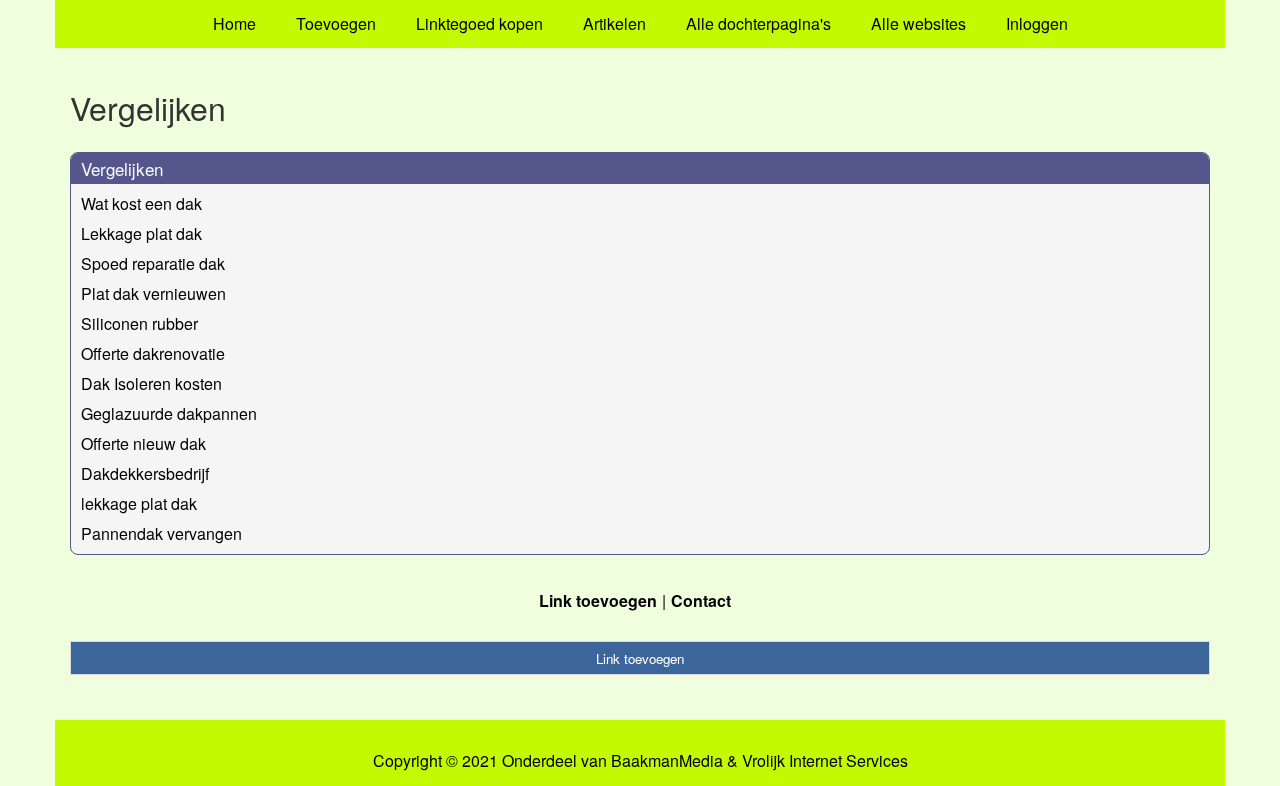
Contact (701, 600)
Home (234, 23)
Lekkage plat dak (141, 233)
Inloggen (1037, 23)
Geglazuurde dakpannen (169, 413)
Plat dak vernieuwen (153, 293)
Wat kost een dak (141, 203)
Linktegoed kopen (479, 23)
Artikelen (614, 23)
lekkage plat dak (139, 503)
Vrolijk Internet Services (825, 761)
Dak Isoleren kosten (151, 383)
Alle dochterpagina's (758, 23)
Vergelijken (122, 168)
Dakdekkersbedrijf (145, 473)
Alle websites (918, 23)
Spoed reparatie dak (153, 263)
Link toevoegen (598, 600)
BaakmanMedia (667, 761)
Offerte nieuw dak (143, 443)
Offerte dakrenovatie (153, 353)
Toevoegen (336, 23)
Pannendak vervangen (161, 533)
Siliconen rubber (139, 323)
